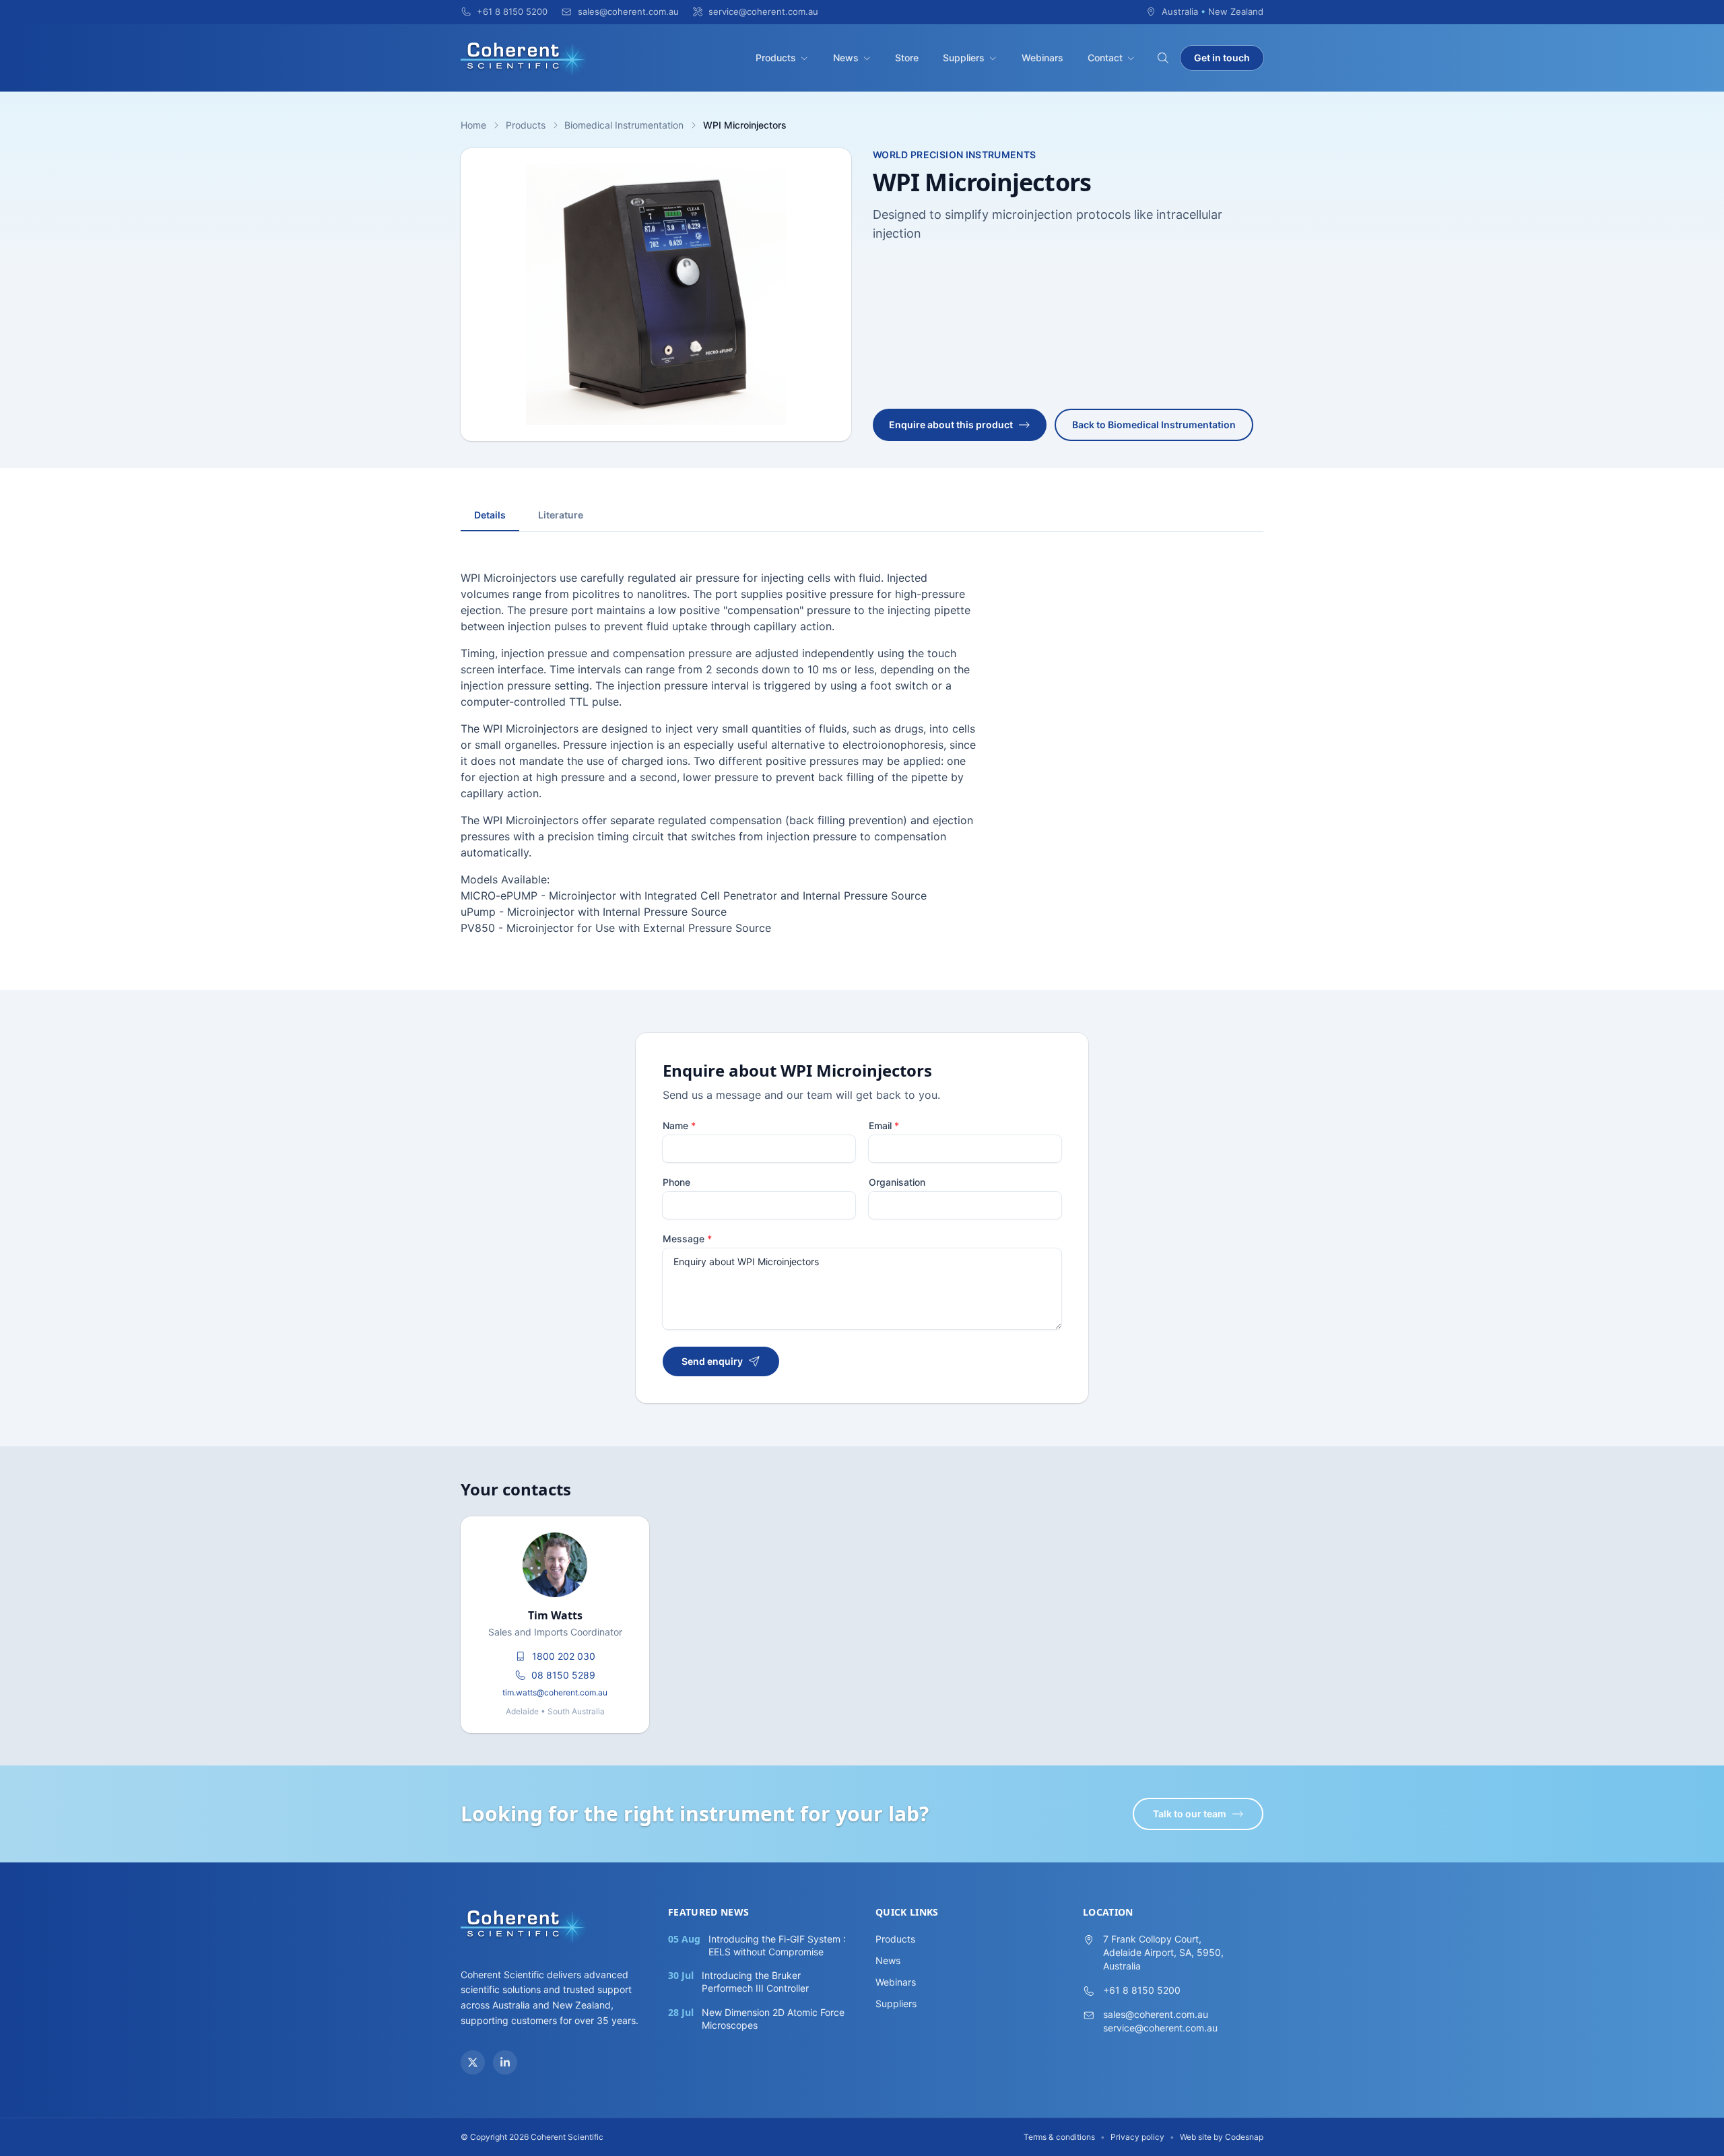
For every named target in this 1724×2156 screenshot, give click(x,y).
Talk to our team (1190, 1814)
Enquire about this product (951, 425)
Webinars (1042, 58)
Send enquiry (712, 1361)
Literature (561, 515)
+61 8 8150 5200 (1142, 1990)
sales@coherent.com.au (1156, 2014)
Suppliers (964, 58)
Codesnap (1244, 2137)
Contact (1105, 58)
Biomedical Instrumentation (624, 125)
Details (490, 515)
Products (776, 58)
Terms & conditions (1059, 2137)
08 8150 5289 (563, 1675)
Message (687, 1239)
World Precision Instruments (954, 155)
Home (473, 125)
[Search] (1163, 58)
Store (907, 58)
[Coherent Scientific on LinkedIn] (505, 2062)
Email (884, 1125)
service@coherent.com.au (1160, 2028)
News (846, 58)
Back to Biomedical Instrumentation (1154, 425)
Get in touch (1222, 58)
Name (679, 1125)
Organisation (897, 1182)
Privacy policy (1137, 2137)
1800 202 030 (564, 1656)
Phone (676, 1182)
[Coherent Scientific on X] (473, 2062)
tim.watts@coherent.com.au (555, 1692)
